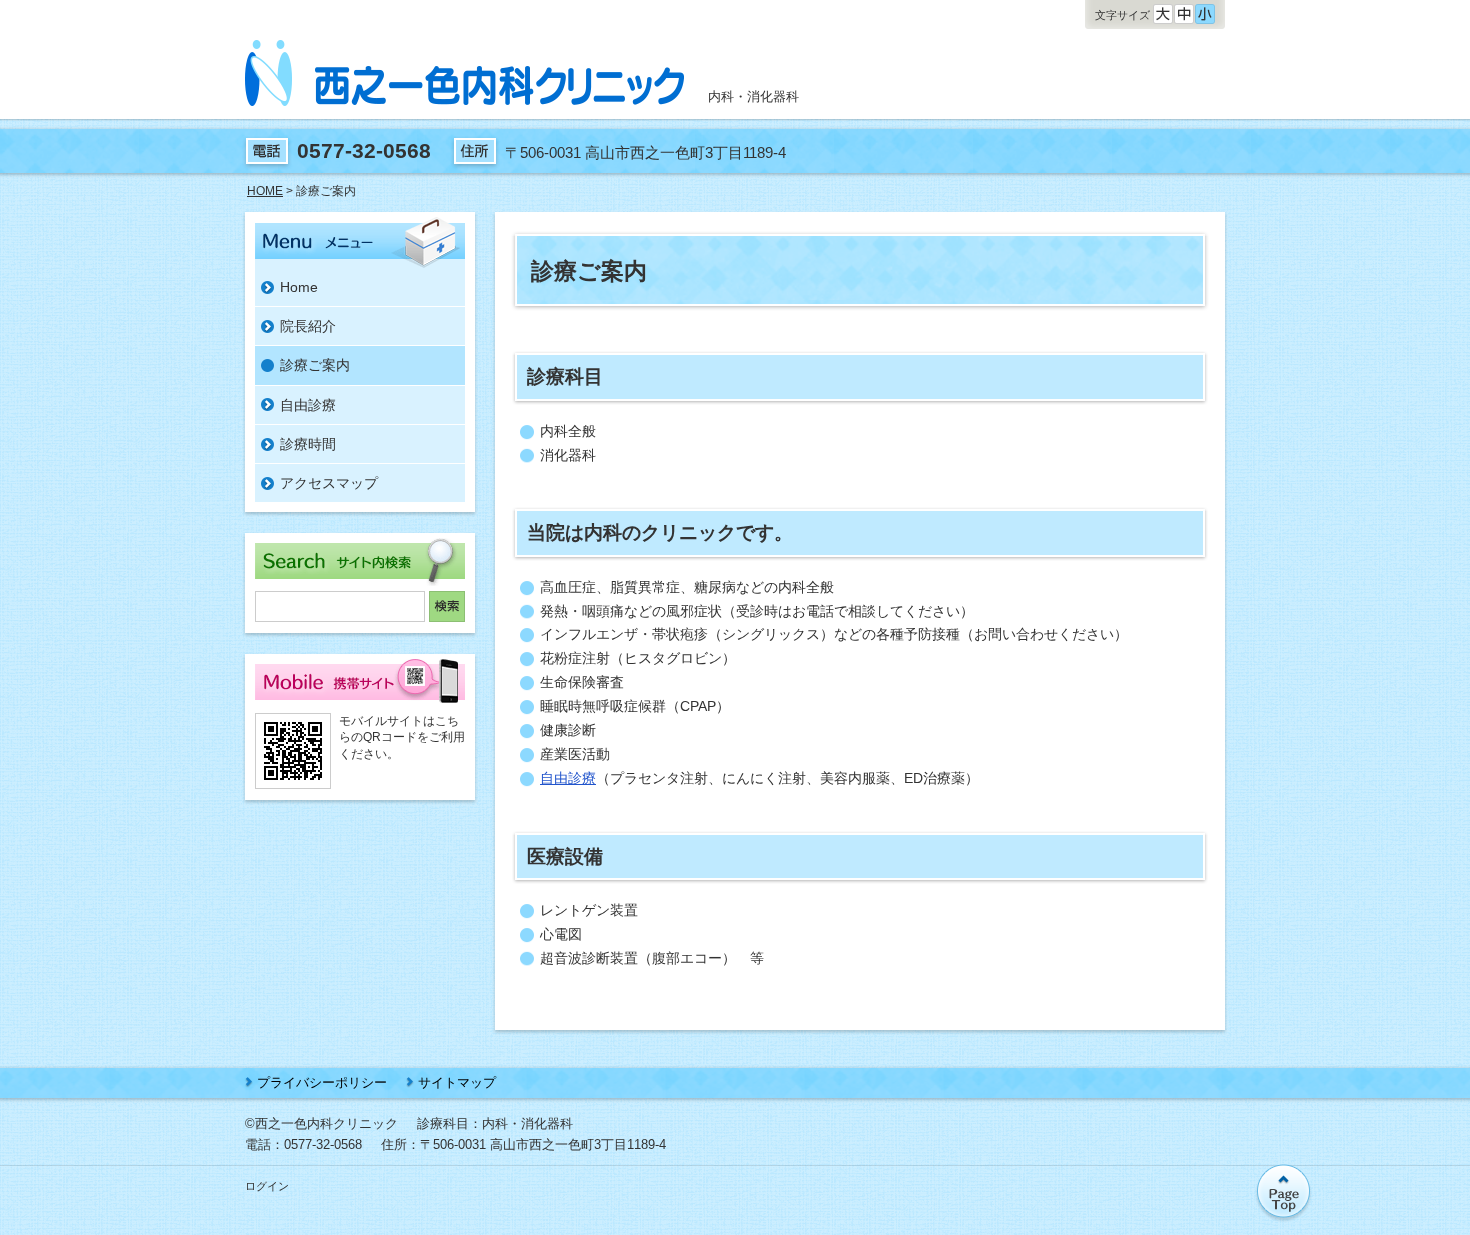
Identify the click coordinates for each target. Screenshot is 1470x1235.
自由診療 (568, 778)
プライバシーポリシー (322, 1082)
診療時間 (308, 444)
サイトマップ (457, 1082)
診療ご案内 (315, 365)
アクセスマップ (329, 483)
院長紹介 (308, 326)
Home (299, 287)
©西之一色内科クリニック (321, 1123)
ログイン (267, 1186)
